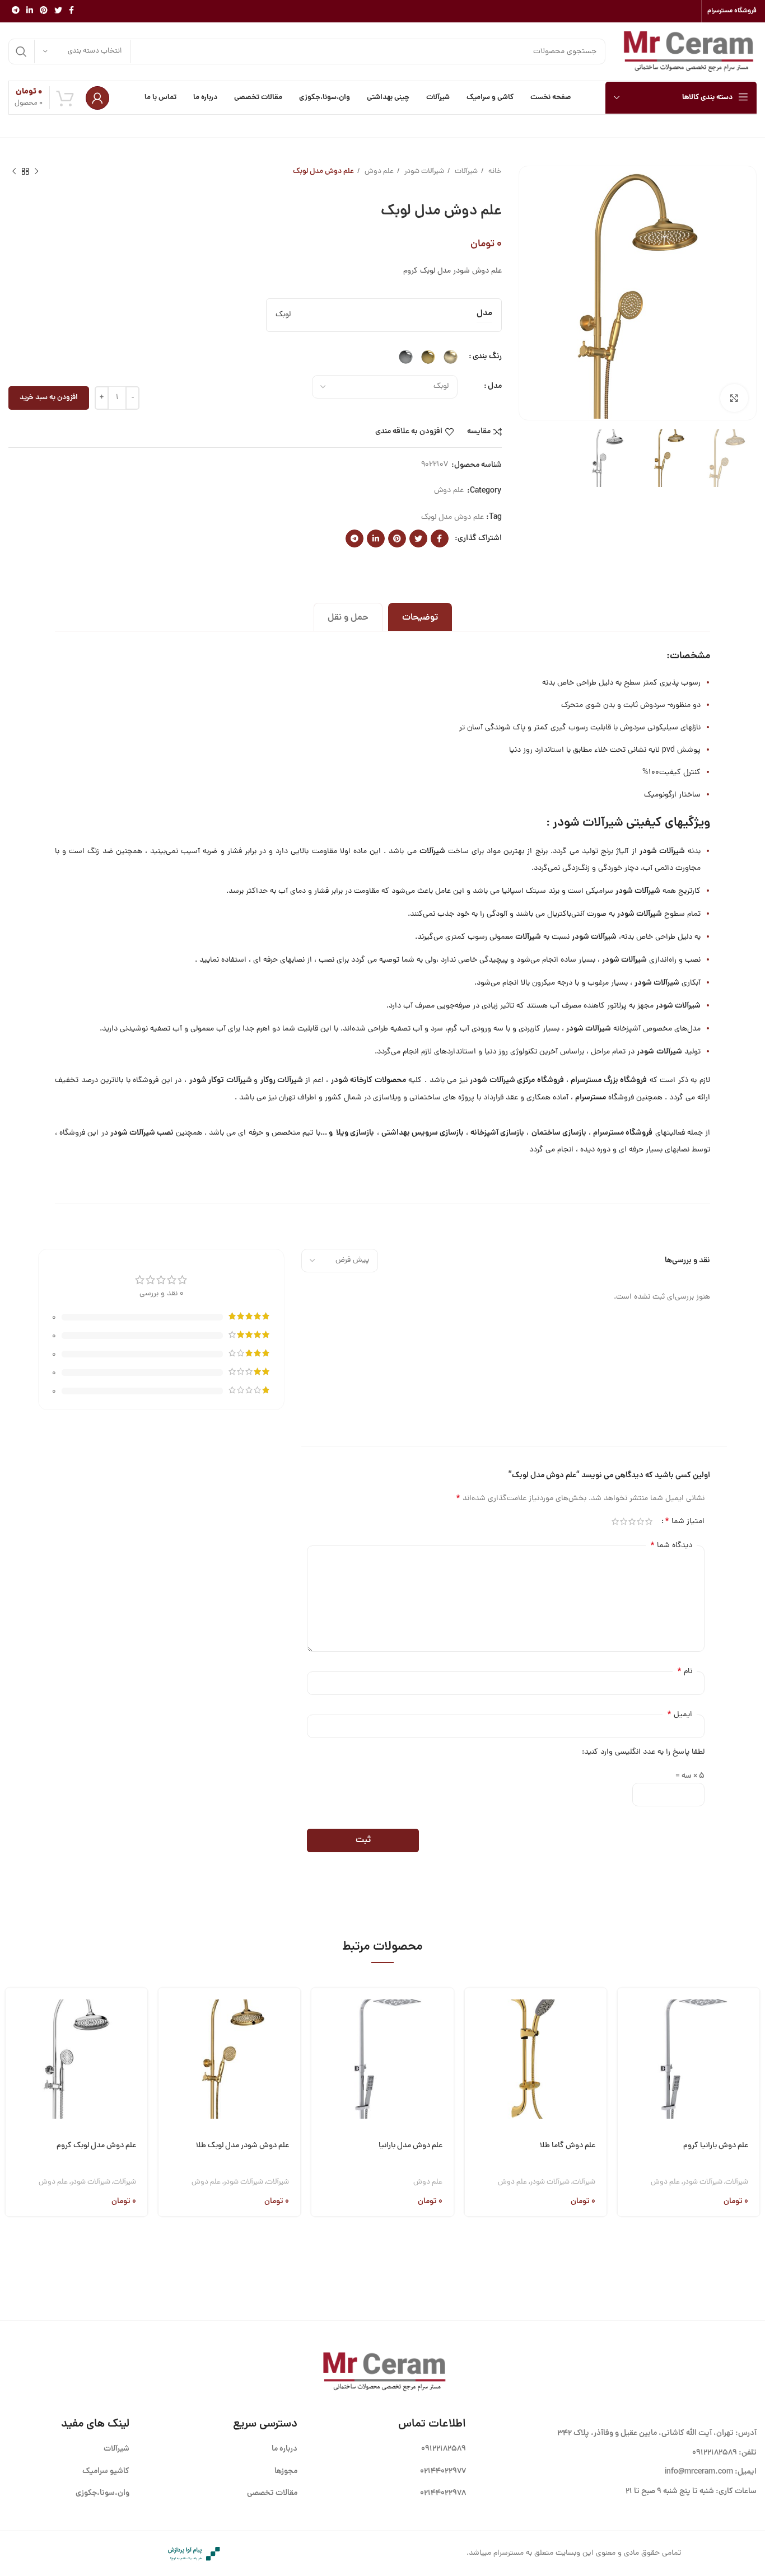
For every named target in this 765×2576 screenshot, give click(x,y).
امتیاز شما (685, 1521)
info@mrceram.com (699, 2472)
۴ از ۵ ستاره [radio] (624, 1521)
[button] (626, 2010)
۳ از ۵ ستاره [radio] (632, 1521)
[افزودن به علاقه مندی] (626, 2095)
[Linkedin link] (30, 11)
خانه (494, 172)
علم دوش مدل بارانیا (411, 2146)
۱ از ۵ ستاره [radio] (649, 1521)
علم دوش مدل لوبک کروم (96, 2146)
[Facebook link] (71, 11)
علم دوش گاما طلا (568, 2146)
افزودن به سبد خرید (49, 398)
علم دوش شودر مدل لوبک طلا (242, 2146)
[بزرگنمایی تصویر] (734, 398)
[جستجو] (21, 51)
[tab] (420, 617)
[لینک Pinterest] (44, 11)
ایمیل (680, 1715)
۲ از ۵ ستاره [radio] (640, 1521)
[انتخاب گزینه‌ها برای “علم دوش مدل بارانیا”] (320, 2010)
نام (685, 1671)
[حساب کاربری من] (97, 98)
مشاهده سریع (626, 2038)
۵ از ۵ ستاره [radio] (615, 1521)
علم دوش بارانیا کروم (716, 2146)
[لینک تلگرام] (16, 11)
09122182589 (715, 2453)
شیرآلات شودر (423, 172)
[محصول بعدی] (14, 172)
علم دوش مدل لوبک (453, 517)
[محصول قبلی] (36, 172)
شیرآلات (465, 172)
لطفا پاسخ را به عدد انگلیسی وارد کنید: (643, 1752)
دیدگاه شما (671, 1545)
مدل (495, 386)
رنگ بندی (487, 357)
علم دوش (378, 172)
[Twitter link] (58, 11)
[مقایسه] (626, 2067)
